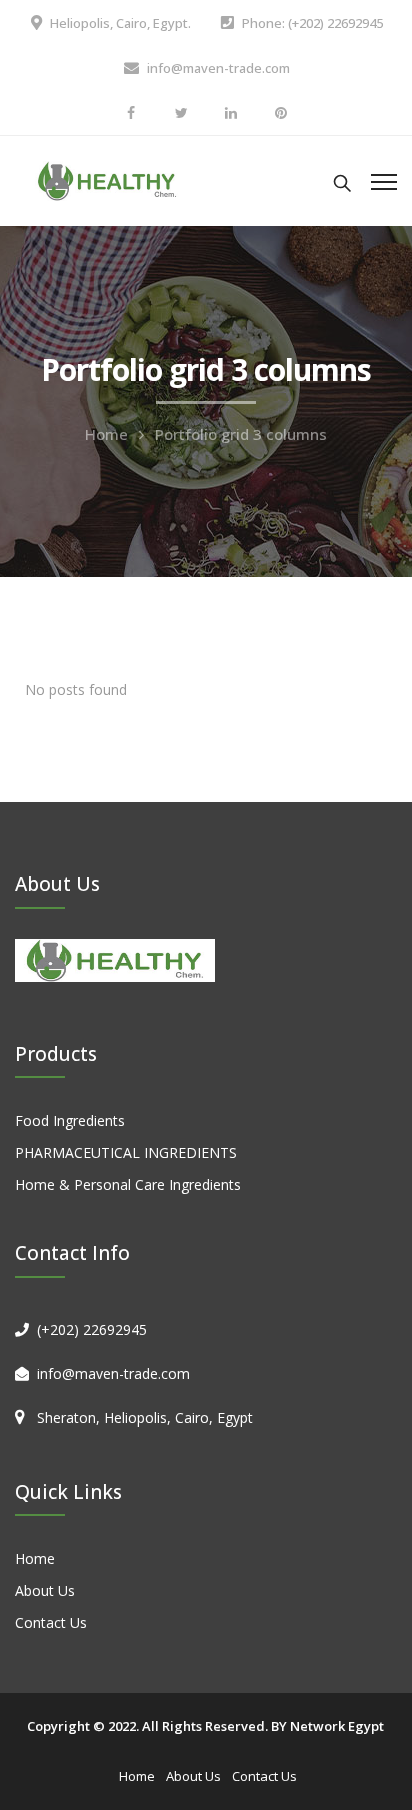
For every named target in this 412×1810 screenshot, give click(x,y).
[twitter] (181, 112)
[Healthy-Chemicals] (108, 179)
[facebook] (131, 112)
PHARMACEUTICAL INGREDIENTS (126, 1152)
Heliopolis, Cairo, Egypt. (120, 23)
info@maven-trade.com (218, 68)
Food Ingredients (70, 1120)
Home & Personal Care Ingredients (128, 1184)
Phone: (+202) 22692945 (312, 23)
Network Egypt (337, 1726)
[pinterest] (281, 112)
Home (106, 434)
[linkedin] (231, 112)
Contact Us (51, 1622)
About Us (45, 1590)
